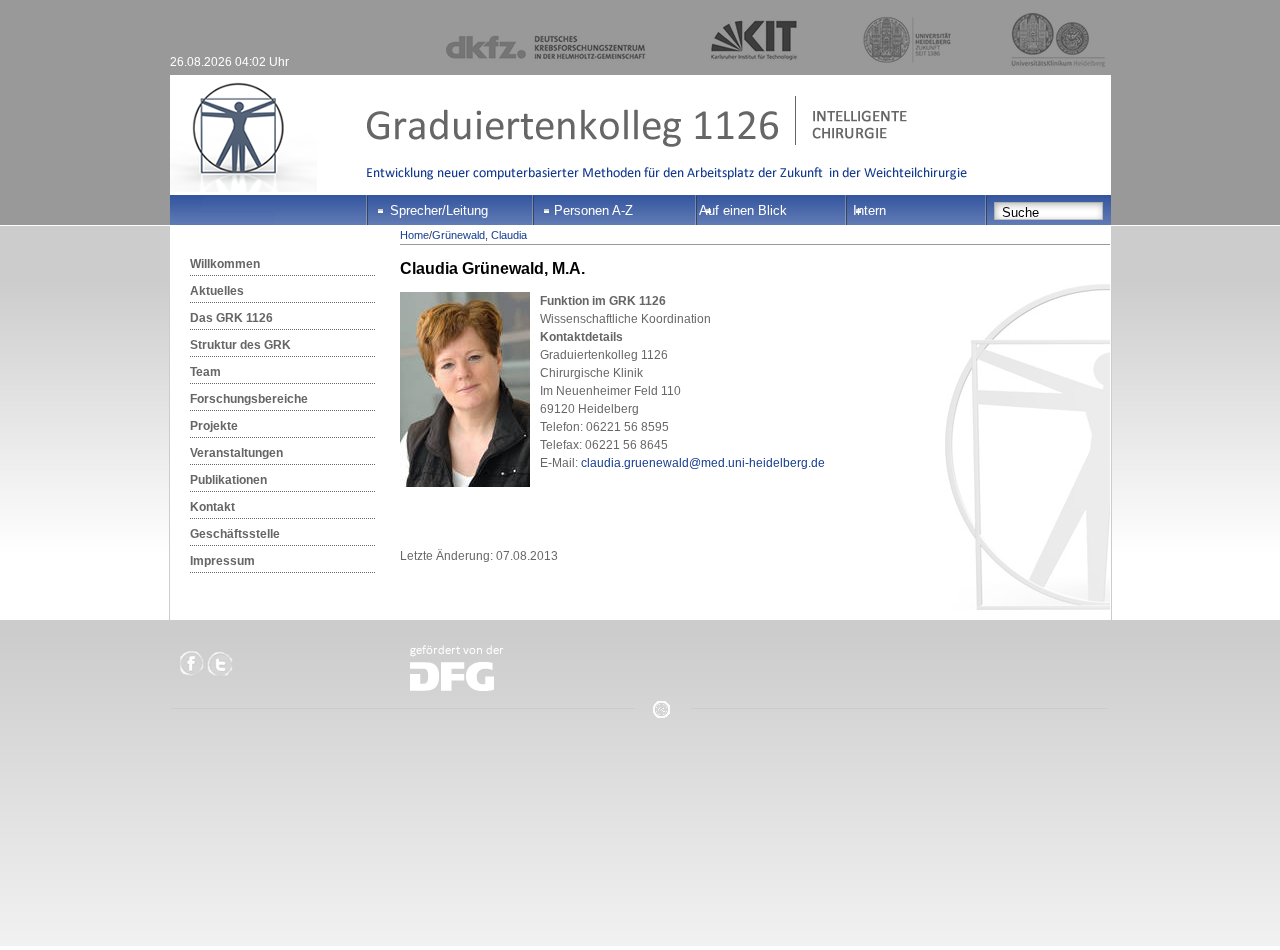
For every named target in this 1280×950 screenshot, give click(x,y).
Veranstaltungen (236, 453)
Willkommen (225, 264)
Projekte (214, 426)
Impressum (222, 561)
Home (414, 235)
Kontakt (212, 507)
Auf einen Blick (743, 210)
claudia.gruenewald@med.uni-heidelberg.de (703, 463)
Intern (869, 210)
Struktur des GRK (240, 345)
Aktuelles (217, 291)
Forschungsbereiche (249, 399)
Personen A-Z (593, 210)
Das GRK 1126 (231, 318)
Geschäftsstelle (235, 534)
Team (205, 372)
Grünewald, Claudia (479, 235)
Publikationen (228, 480)
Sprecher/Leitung (439, 210)
